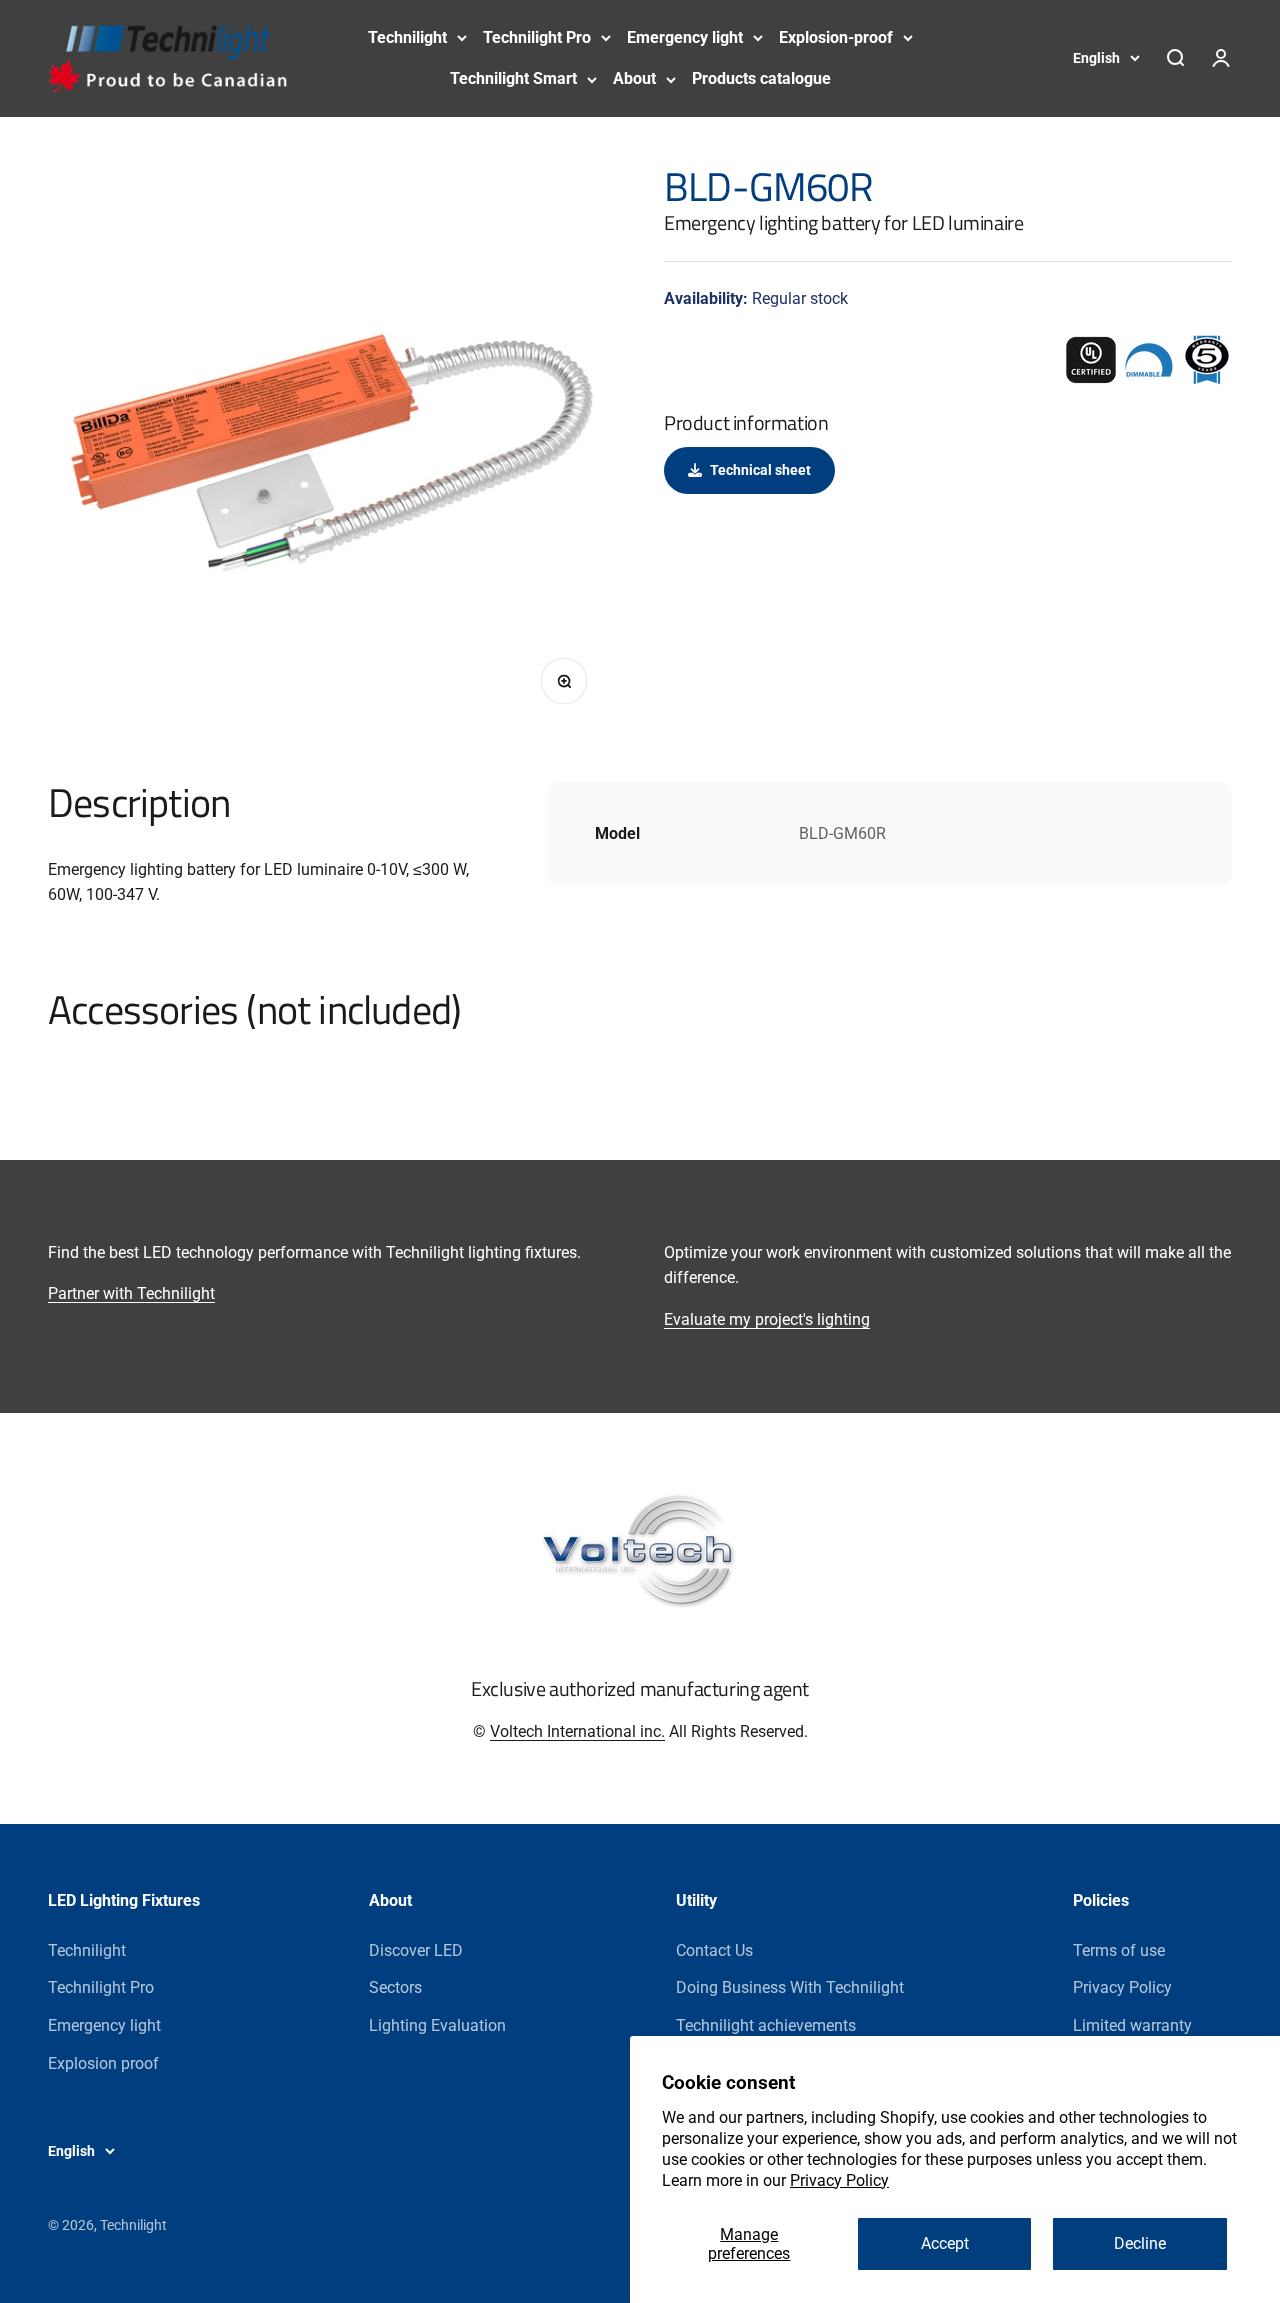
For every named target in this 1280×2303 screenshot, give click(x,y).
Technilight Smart (513, 78)
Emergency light (685, 37)
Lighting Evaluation (437, 2025)
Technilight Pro (537, 37)
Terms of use (1119, 1950)
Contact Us (714, 1950)
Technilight (407, 37)
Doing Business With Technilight (790, 1987)
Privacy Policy (839, 2180)
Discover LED (416, 1950)
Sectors (395, 1987)
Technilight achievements (766, 2025)
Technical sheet (760, 470)
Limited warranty (1132, 2025)
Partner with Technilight (131, 1293)
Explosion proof (103, 2063)
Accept (945, 2243)
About (634, 78)
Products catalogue (761, 78)
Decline (1140, 2243)
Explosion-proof (836, 37)
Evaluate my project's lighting (767, 1319)
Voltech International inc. (577, 1731)
